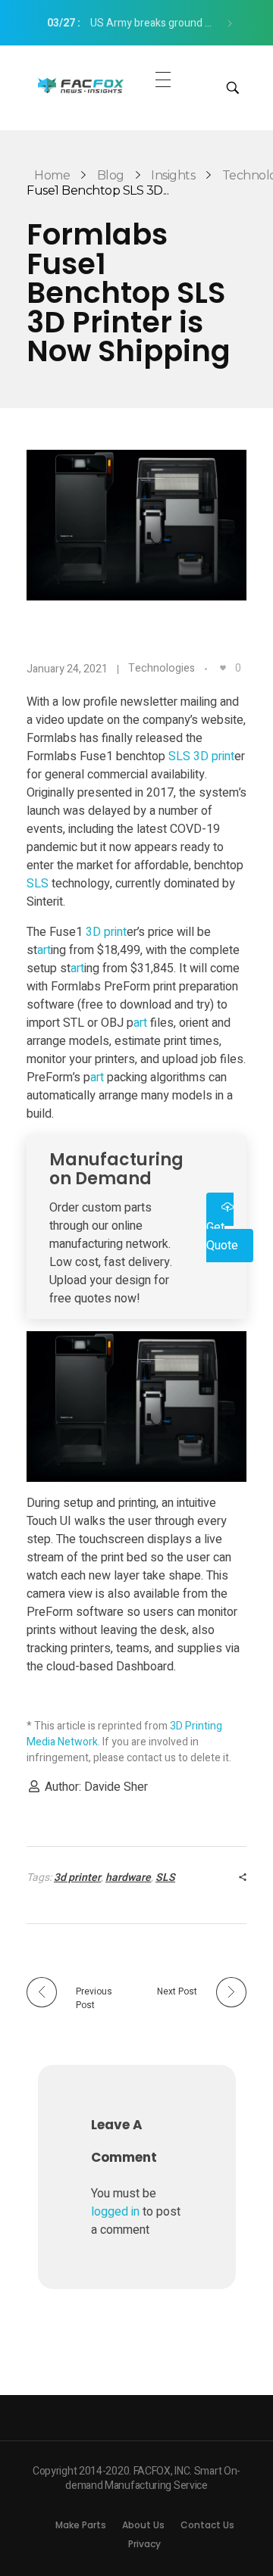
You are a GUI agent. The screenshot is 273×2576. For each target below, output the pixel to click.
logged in (117, 2212)
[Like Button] (223, 668)
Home (52, 175)
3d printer (77, 1877)
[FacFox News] (82, 86)
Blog (111, 175)
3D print (214, 756)
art (44, 950)
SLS (179, 756)
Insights (173, 175)
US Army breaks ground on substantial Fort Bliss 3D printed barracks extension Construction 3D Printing (136, 23)
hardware (128, 1877)
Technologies (162, 668)
